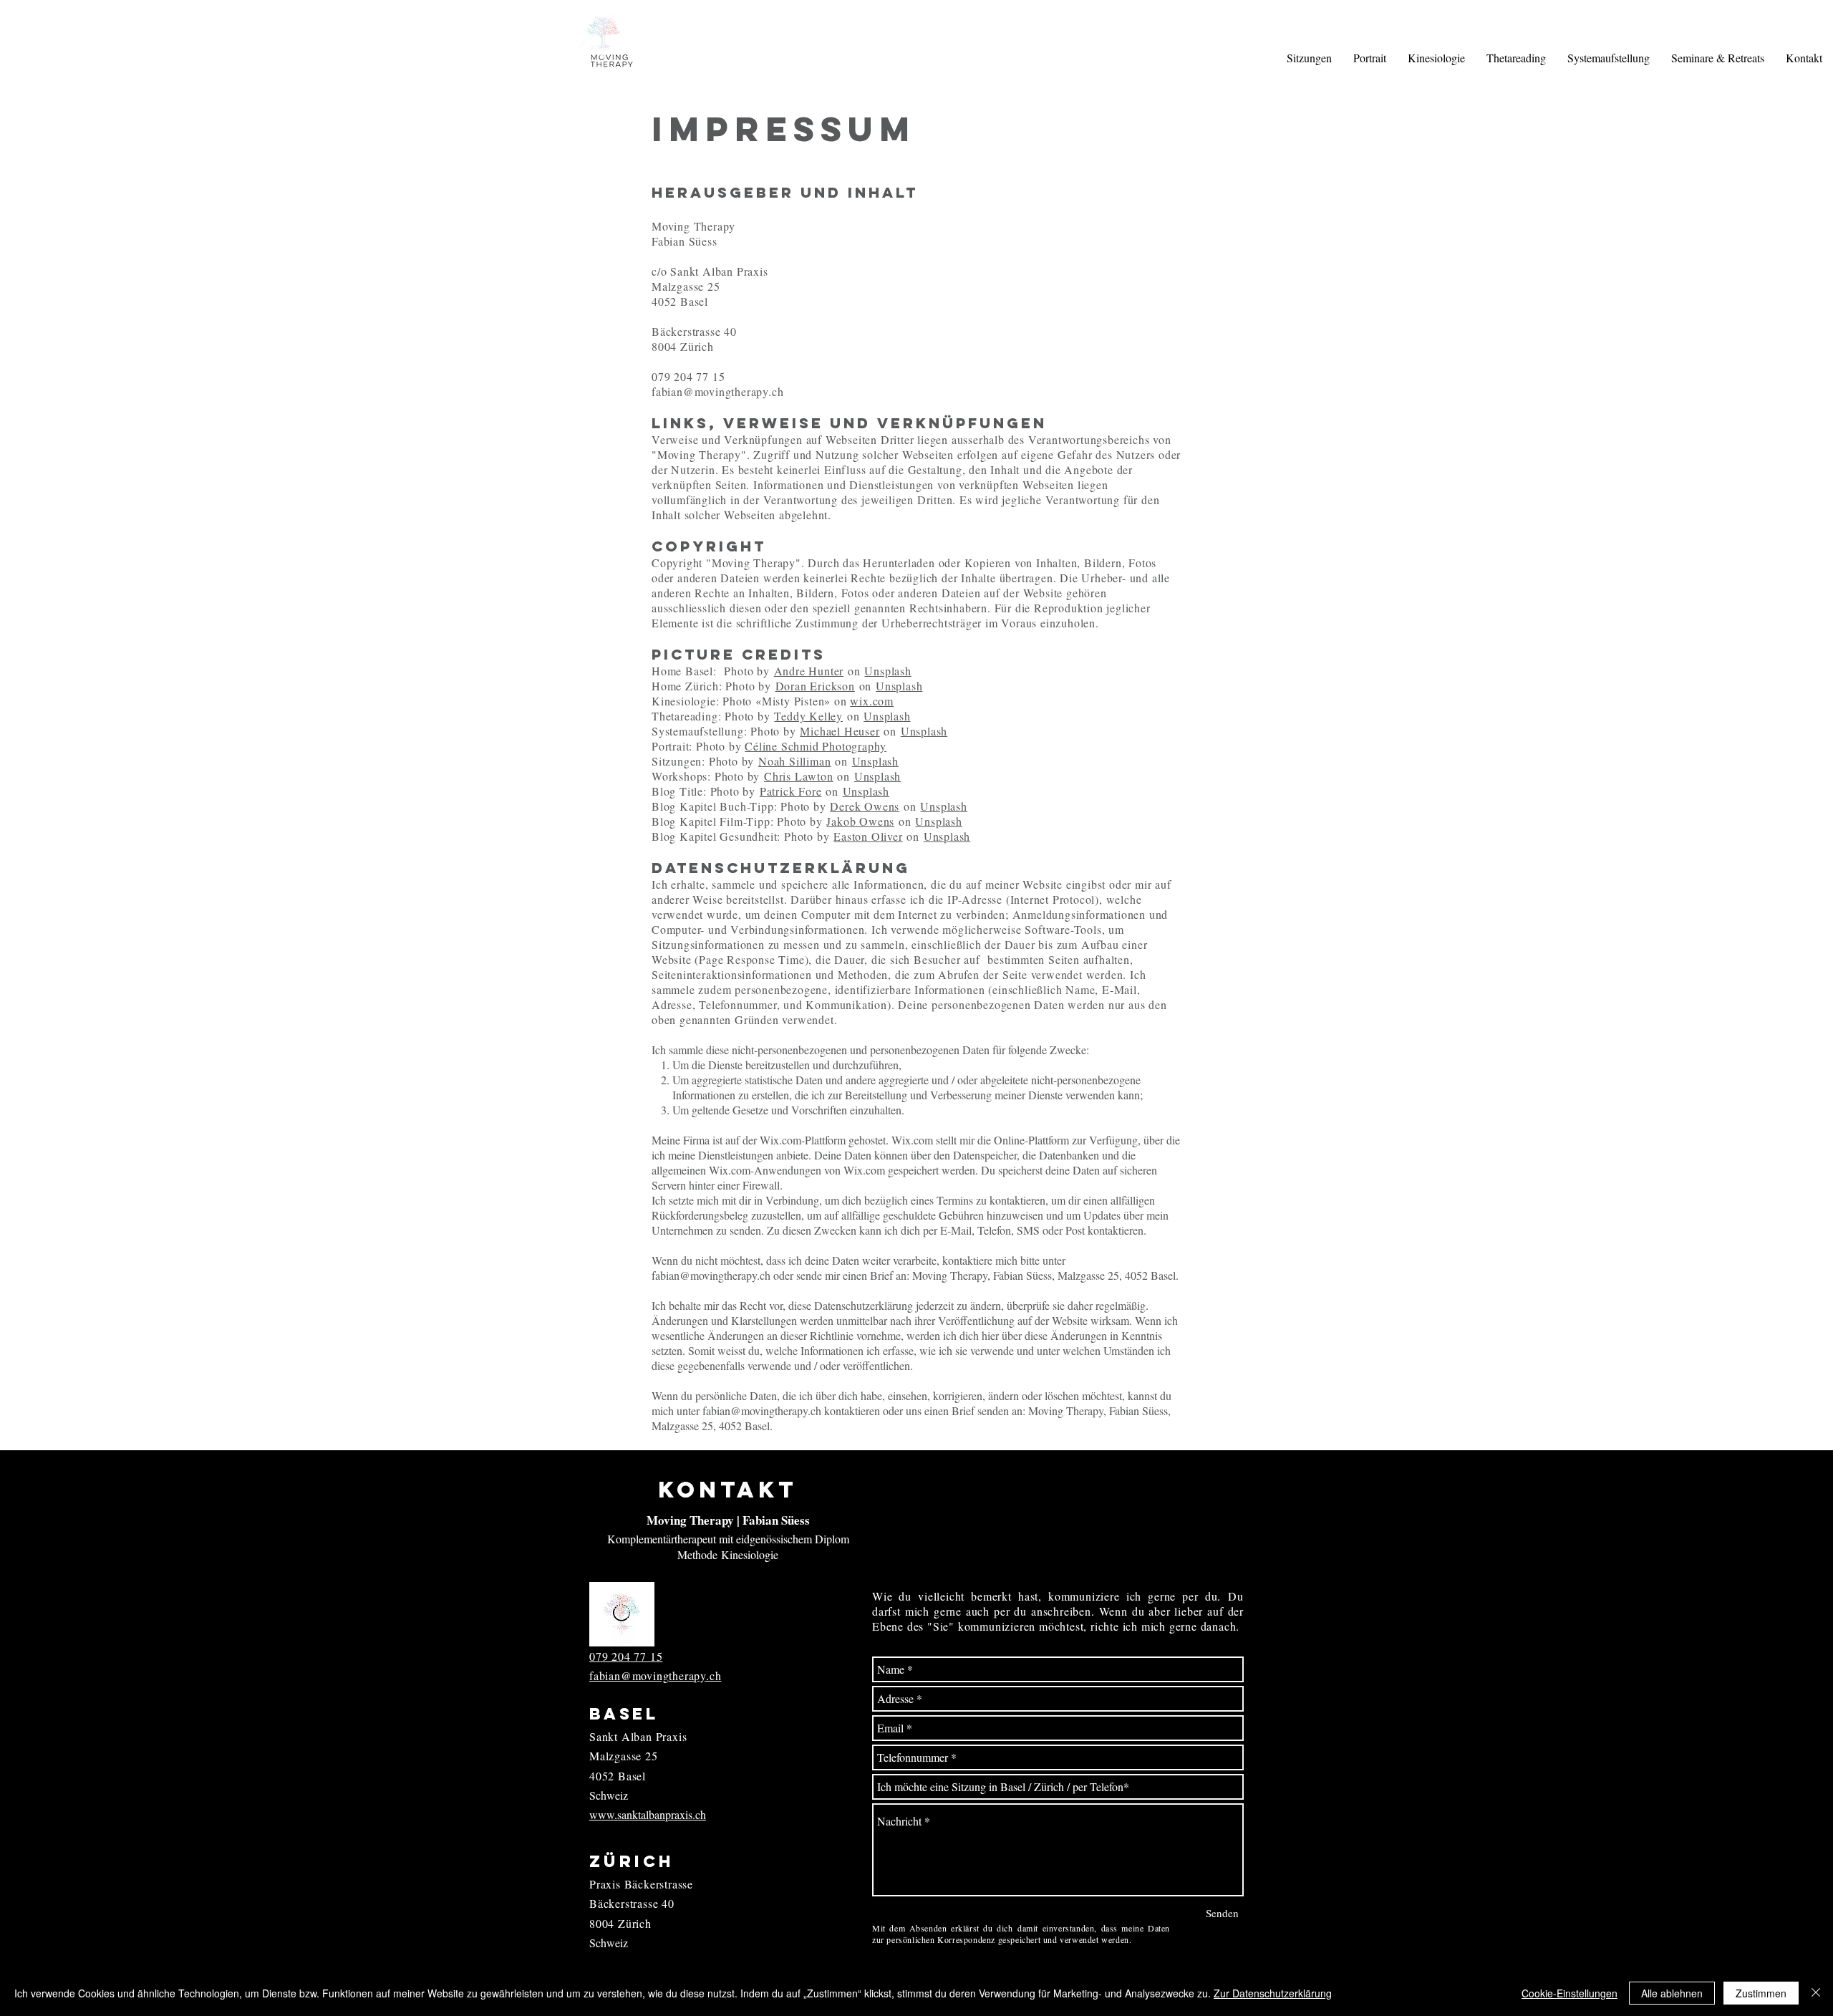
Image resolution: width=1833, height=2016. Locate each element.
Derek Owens (865, 806)
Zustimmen (1761, 1993)
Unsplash (888, 671)
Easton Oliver (868, 836)
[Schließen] (1816, 1993)
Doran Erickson (815, 686)
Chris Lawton (799, 776)
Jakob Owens (860, 821)
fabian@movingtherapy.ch (717, 391)
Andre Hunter (809, 671)
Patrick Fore (791, 791)
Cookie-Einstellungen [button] (1570, 1993)
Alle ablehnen (1672, 1993)
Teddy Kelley (808, 716)
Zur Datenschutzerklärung (1273, 1993)
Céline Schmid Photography (816, 746)
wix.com (872, 701)
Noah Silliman (794, 761)
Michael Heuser (840, 731)
